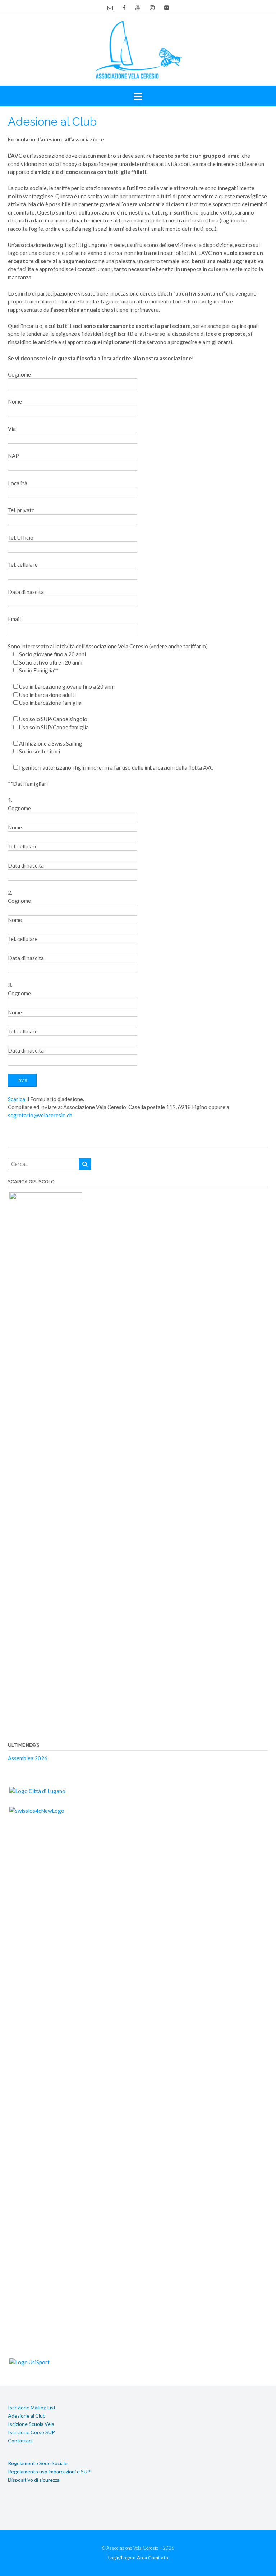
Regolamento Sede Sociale (38, 2463)
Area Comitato (153, 2558)
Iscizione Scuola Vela (31, 2424)
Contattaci (20, 2440)
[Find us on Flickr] (167, 8)
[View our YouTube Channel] (138, 8)
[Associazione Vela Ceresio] (138, 49)
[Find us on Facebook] (124, 8)
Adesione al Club (27, 2416)
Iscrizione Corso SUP (31, 2432)
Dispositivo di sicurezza (34, 2480)
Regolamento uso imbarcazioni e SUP (49, 2471)
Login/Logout (122, 2558)
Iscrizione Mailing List (32, 2407)
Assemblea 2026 (28, 1758)
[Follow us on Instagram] (152, 8)
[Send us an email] (110, 8)
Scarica (17, 1099)
